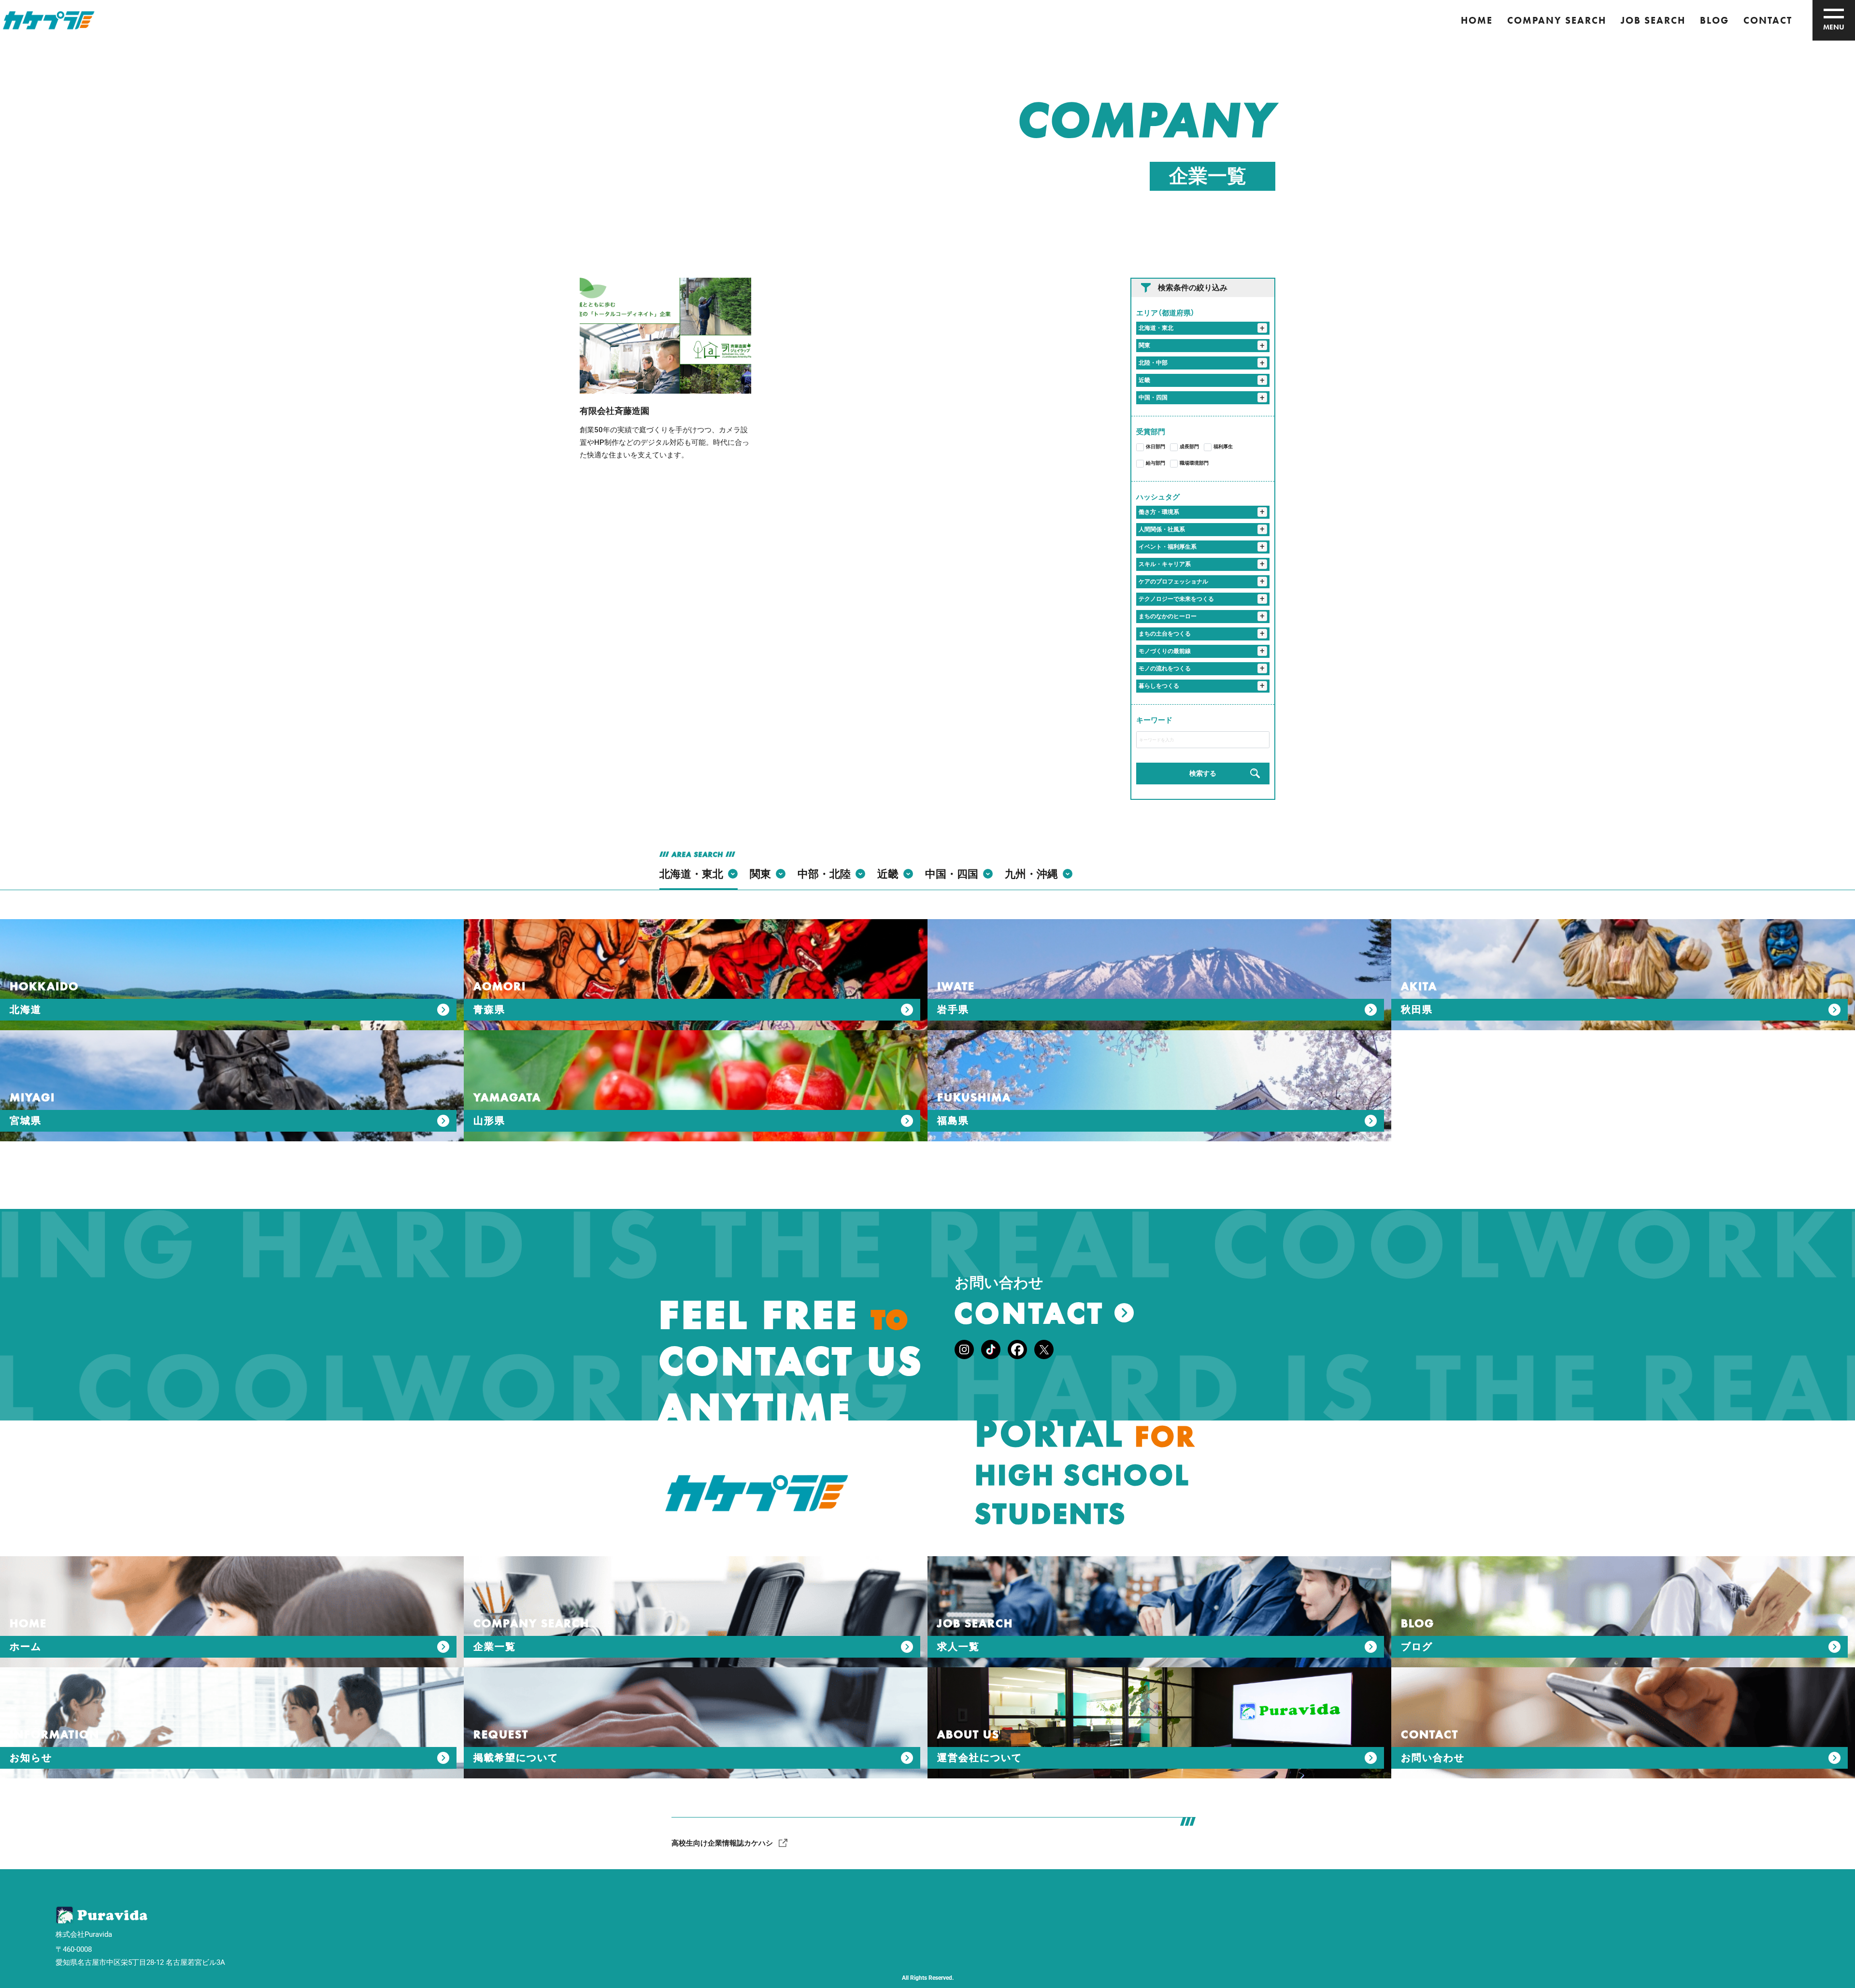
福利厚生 (1223, 447)
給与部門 (1156, 463)
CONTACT (1768, 20)
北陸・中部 (1153, 363)
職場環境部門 (1194, 463)
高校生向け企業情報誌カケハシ (722, 1843)
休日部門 (1156, 447)
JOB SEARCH (1653, 20)
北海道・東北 (1156, 328)
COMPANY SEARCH (1557, 20)
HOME (1477, 20)
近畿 (1144, 380)
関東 (1144, 345)
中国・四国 (1153, 398)
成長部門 (1189, 447)
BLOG (1714, 20)
